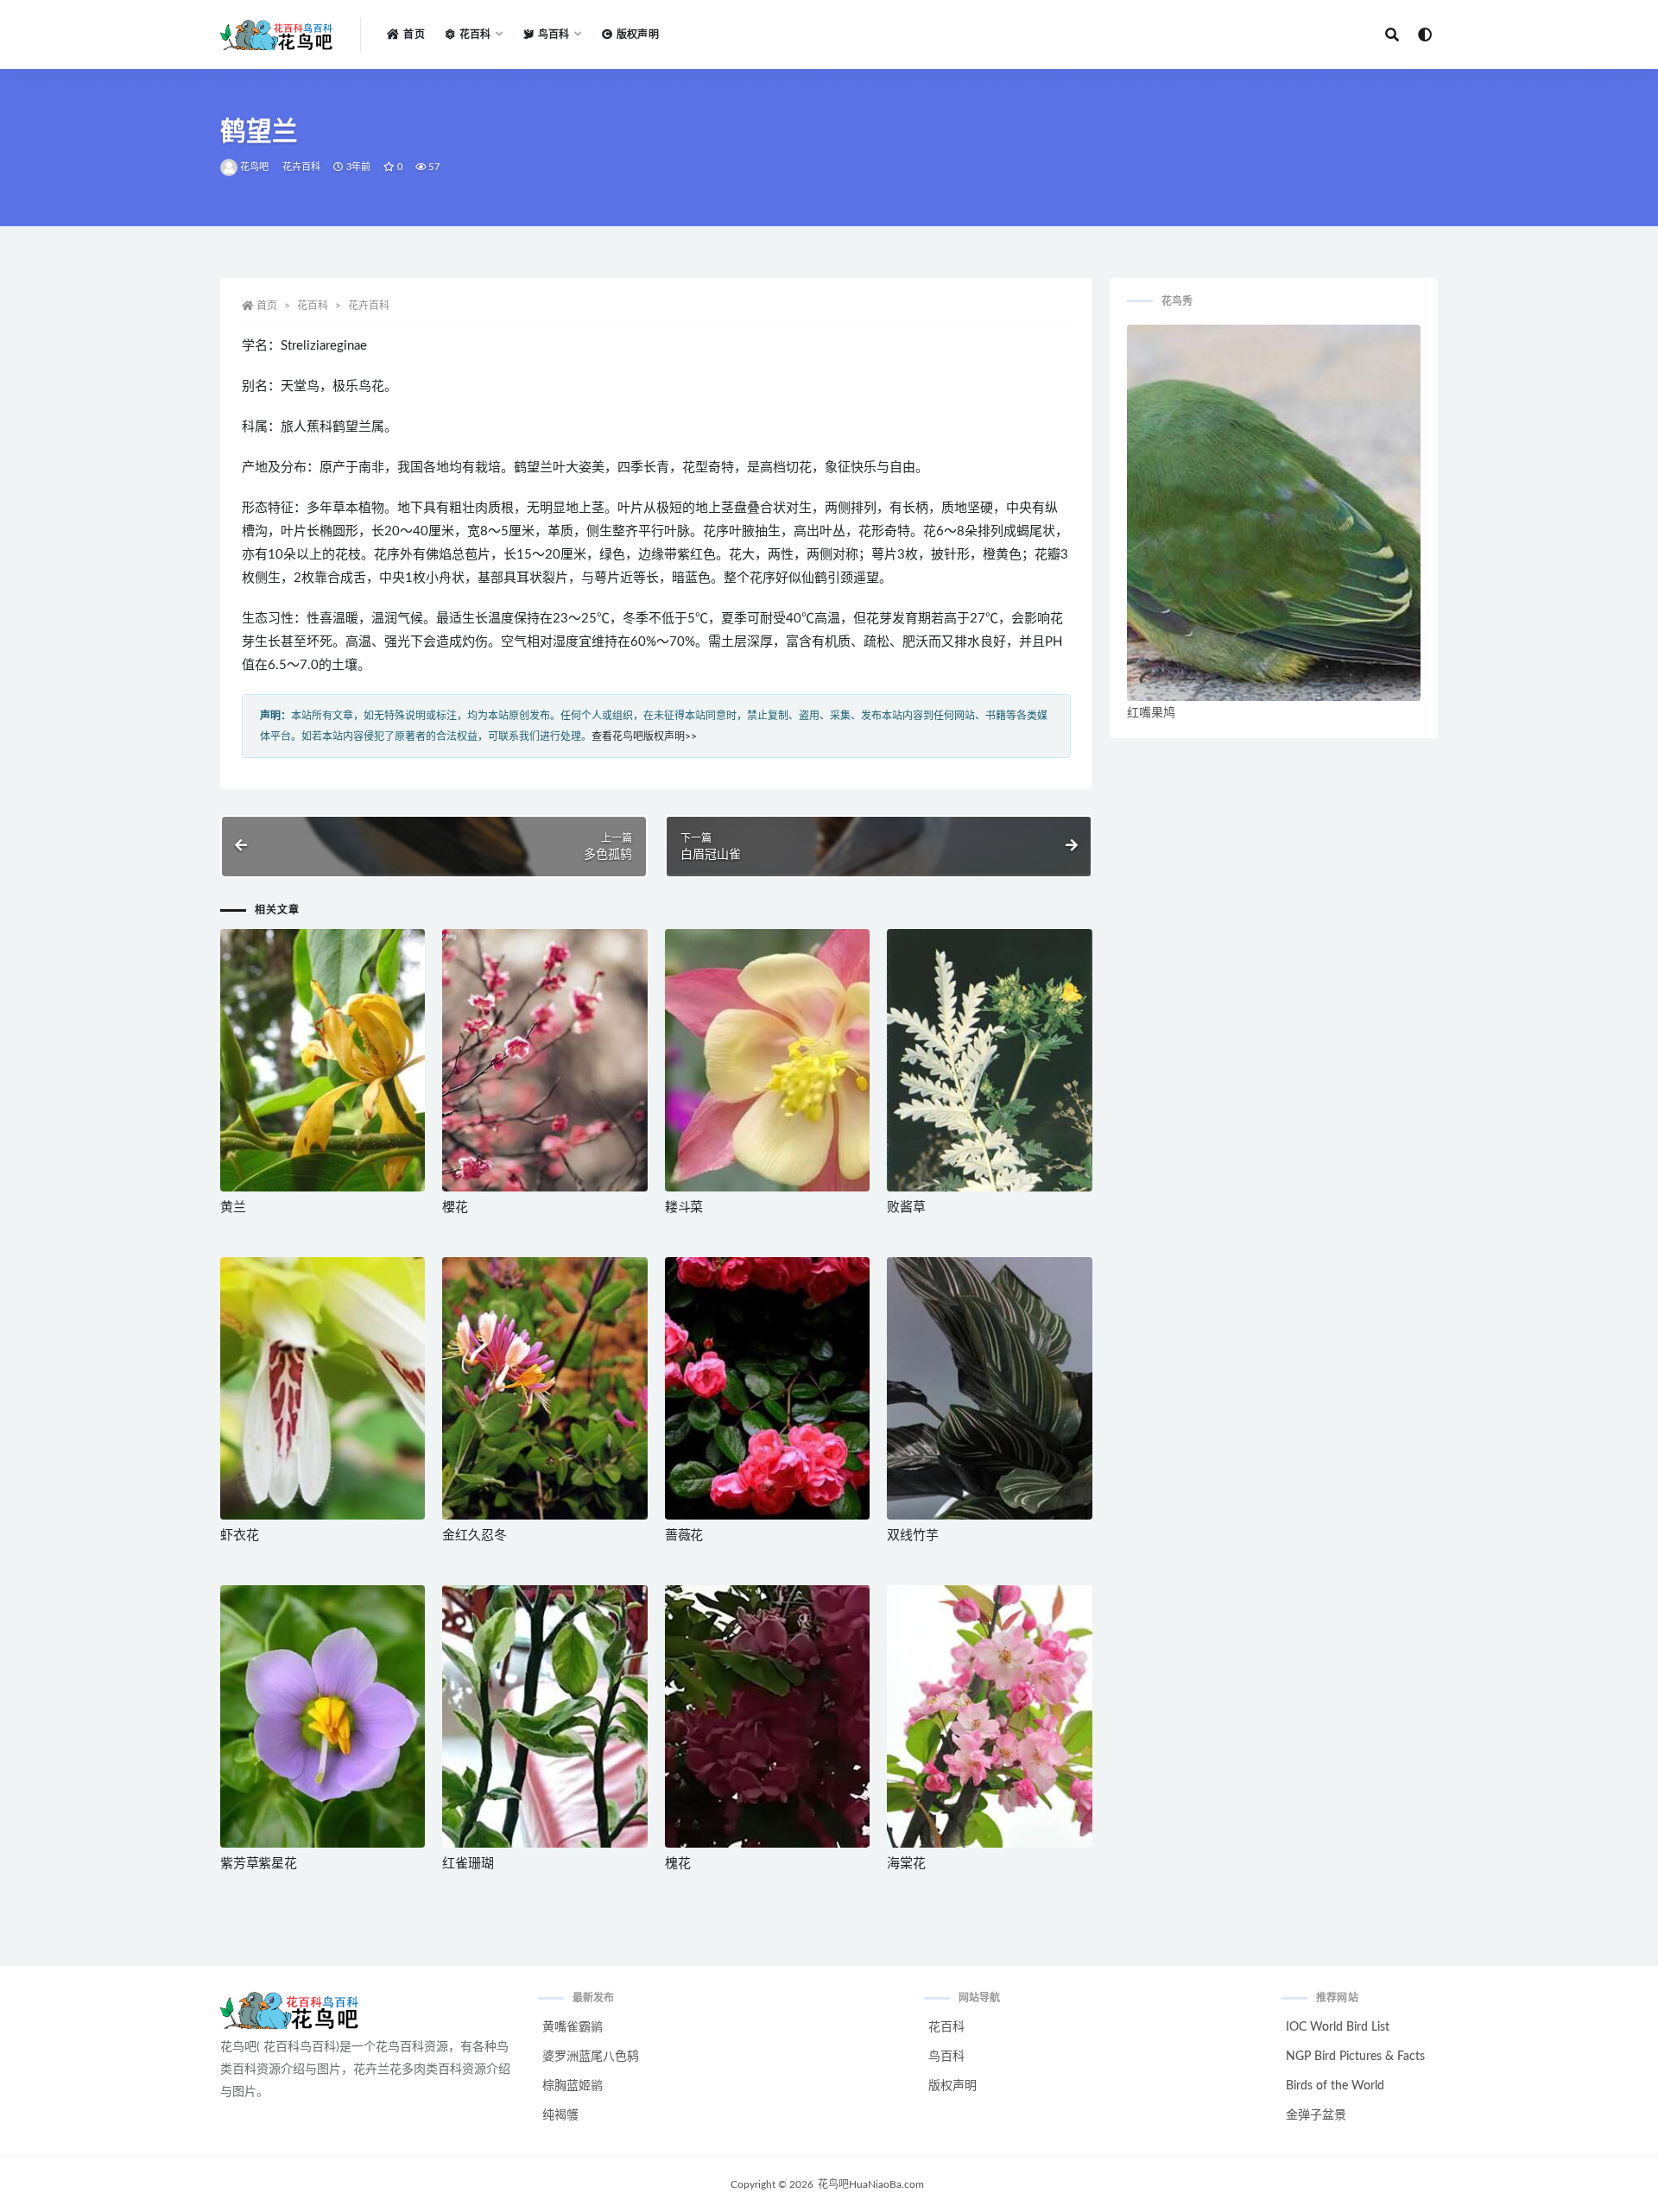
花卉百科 (302, 167)
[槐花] (767, 1716)
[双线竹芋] (989, 1388)
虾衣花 (239, 1536)
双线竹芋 (912, 1536)
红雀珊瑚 (468, 1864)
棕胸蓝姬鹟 (573, 2086)
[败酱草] (989, 1060)
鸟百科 (946, 2057)
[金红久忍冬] (544, 1388)
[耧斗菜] (767, 1060)
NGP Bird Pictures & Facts (1355, 2057)
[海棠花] (989, 1716)
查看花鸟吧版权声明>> (644, 736)
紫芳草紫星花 (259, 1864)
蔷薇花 (684, 1536)
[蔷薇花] (767, 1388)
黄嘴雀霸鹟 (573, 2027)
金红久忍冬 (474, 1536)
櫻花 (455, 1207)
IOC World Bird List (1338, 2027)
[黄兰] (323, 1060)
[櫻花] (544, 1060)
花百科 (313, 306)
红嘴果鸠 (1151, 713)
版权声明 (638, 35)
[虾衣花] (323, 1388)
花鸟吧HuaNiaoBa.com (871, 2184)
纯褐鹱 (560, 2115)
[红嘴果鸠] (1274, 513)
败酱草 (906, 1207)
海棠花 (906, 1864)
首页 (414, 35)
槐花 (678, 1864)
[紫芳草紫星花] (323, 1716)
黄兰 (233, 1207)
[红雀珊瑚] (544, 1716)
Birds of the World (1335, 2086)
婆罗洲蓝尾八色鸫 (591, 2057)
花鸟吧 (255, 167)
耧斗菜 (684, 1207)
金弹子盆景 (1316, 2115)
